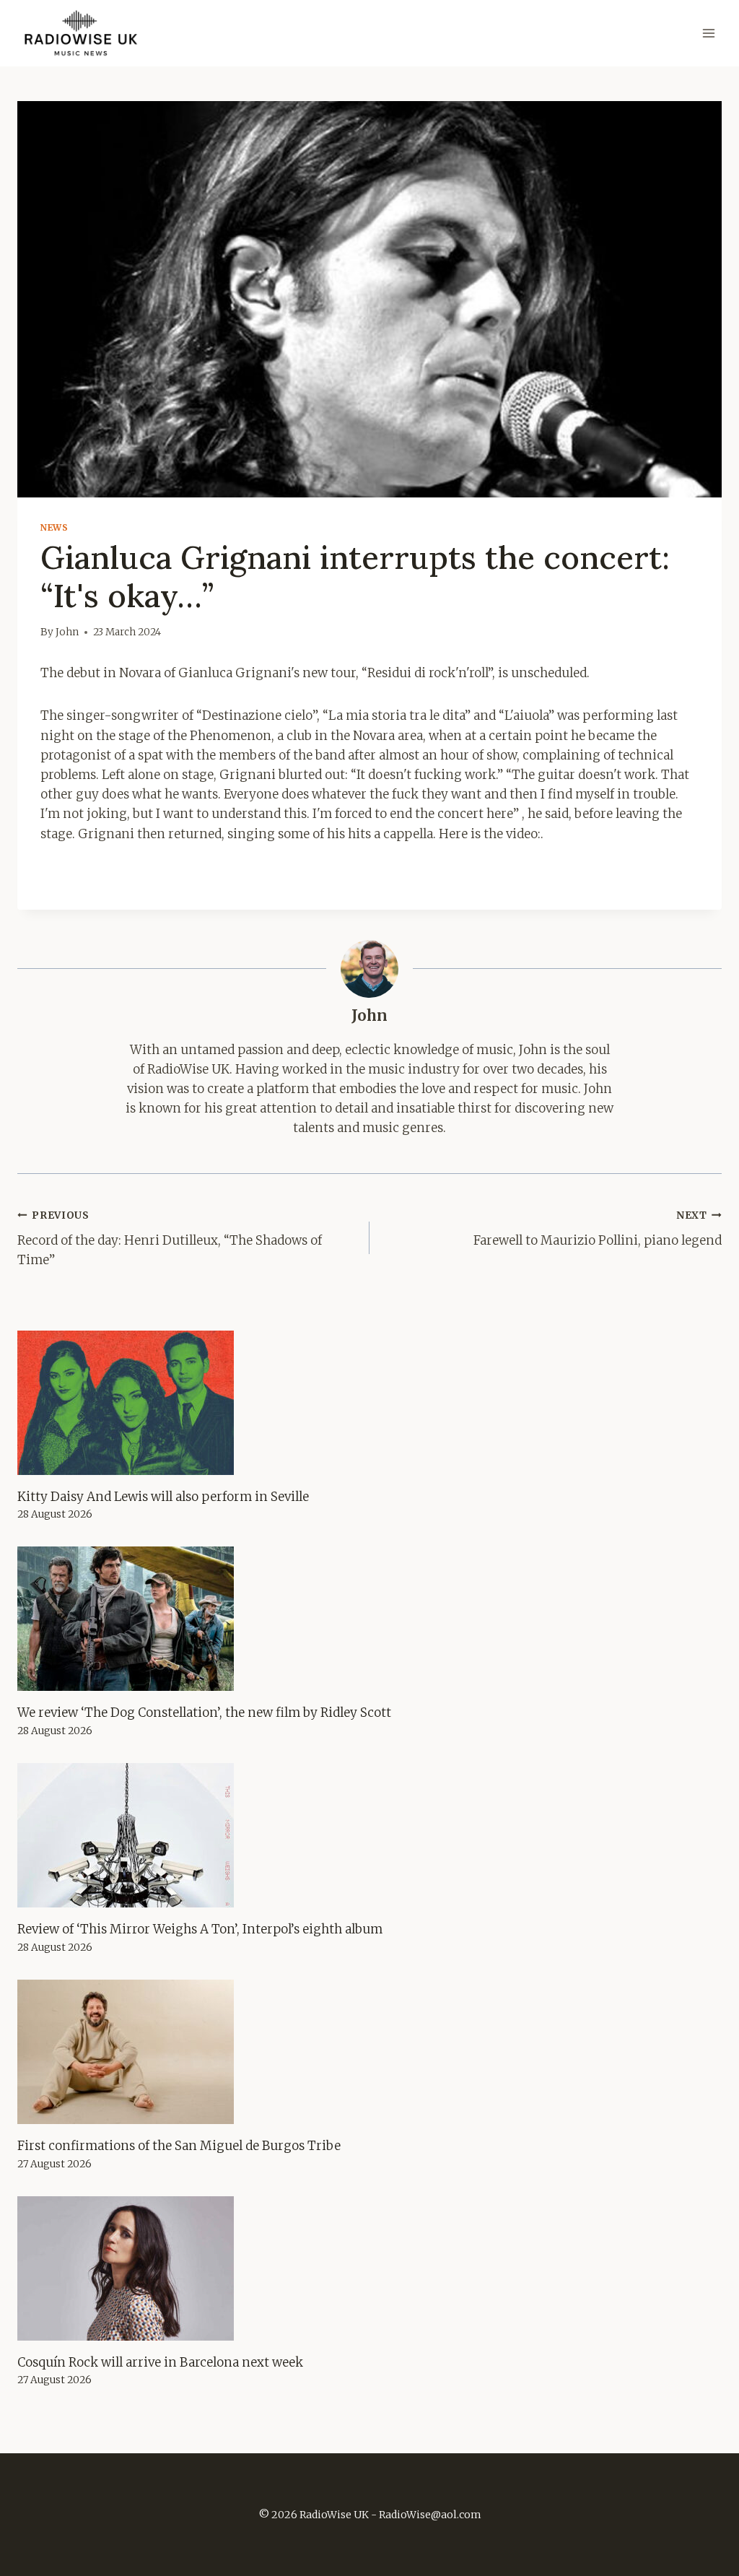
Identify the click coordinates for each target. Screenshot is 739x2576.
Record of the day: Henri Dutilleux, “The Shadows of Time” (170, 1239)
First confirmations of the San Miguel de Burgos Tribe (179, 2146)
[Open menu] (708, 34)
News (54, 527)
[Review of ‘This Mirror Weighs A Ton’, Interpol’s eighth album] (369, 1835)
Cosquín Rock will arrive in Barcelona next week (160, 2362)
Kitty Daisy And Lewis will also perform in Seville (163, 1497)
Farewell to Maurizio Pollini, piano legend (598, 1229)
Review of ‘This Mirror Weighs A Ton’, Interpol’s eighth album (200, 1929)
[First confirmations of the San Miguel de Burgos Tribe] (369, 2052)
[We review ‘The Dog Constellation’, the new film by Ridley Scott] (369, 1619)
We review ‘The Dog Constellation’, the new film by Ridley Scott (204, 1713)
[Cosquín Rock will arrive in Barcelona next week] (369, 2268)
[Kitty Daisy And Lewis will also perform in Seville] (369, 1403)
